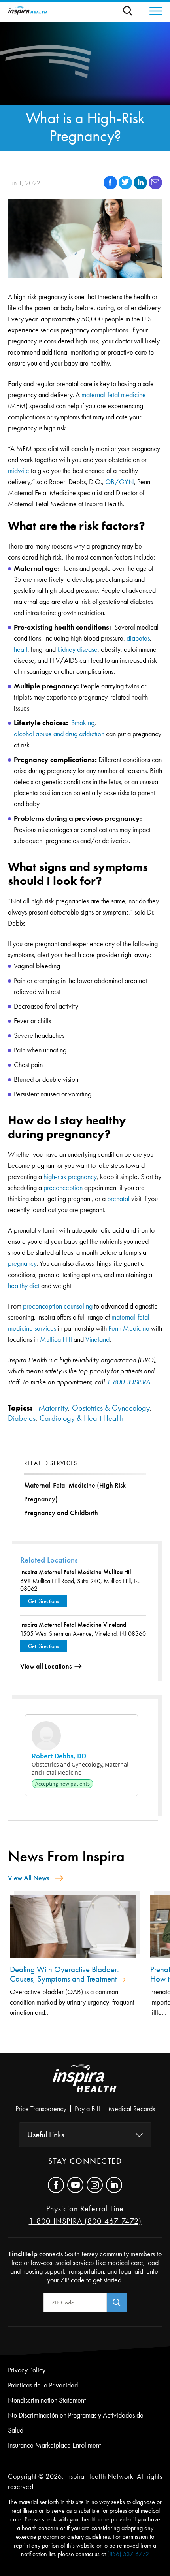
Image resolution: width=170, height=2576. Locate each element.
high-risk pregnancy (70, 1177)
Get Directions (43, 1601)
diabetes (138, 638)
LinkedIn (114, 2185)
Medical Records (132, 2109)
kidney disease (77, 649)
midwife (19, 471)
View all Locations (46, 1666)
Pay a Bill (87, 2109)
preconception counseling (58, 1306)
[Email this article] (155, 187)
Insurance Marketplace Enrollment (54, 2445)
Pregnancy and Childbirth (61, 1513)
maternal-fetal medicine (114, 395)
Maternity (53, 1408)
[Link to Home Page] (85, 2085)
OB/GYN (120, 482)
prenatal (118, 1199)
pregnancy (22, 1263)
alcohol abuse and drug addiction (59, 734)
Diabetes (22, 1418)
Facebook (56, 2185)
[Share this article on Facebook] (111, 187)
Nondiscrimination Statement (47, 2400)
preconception (63, 1188)
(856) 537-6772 (128, 2554)
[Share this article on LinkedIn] (141, 187)
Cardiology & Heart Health (81, 1418)
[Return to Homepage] (28, 11)
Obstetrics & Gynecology (111, 1408)
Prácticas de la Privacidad (43, 2385)
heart (21, 649)
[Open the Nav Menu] (152, 11)
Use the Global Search (132, 11)
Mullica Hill (57, 1339)
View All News (28, 1878)
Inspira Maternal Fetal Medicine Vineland (73, 1625)
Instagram (95, 2185)
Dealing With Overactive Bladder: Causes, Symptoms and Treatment (64, 1974)
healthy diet (24, 1286)
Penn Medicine (129, 1328)
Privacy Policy (27, 2370)
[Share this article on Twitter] (126, 187)
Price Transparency (41, 2109)
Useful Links (46, 2135)
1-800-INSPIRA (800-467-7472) (85, 2221)
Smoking (83, 723)
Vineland (97, 1339)
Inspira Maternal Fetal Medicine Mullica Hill (76, 1572)
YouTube (75, 2185)
